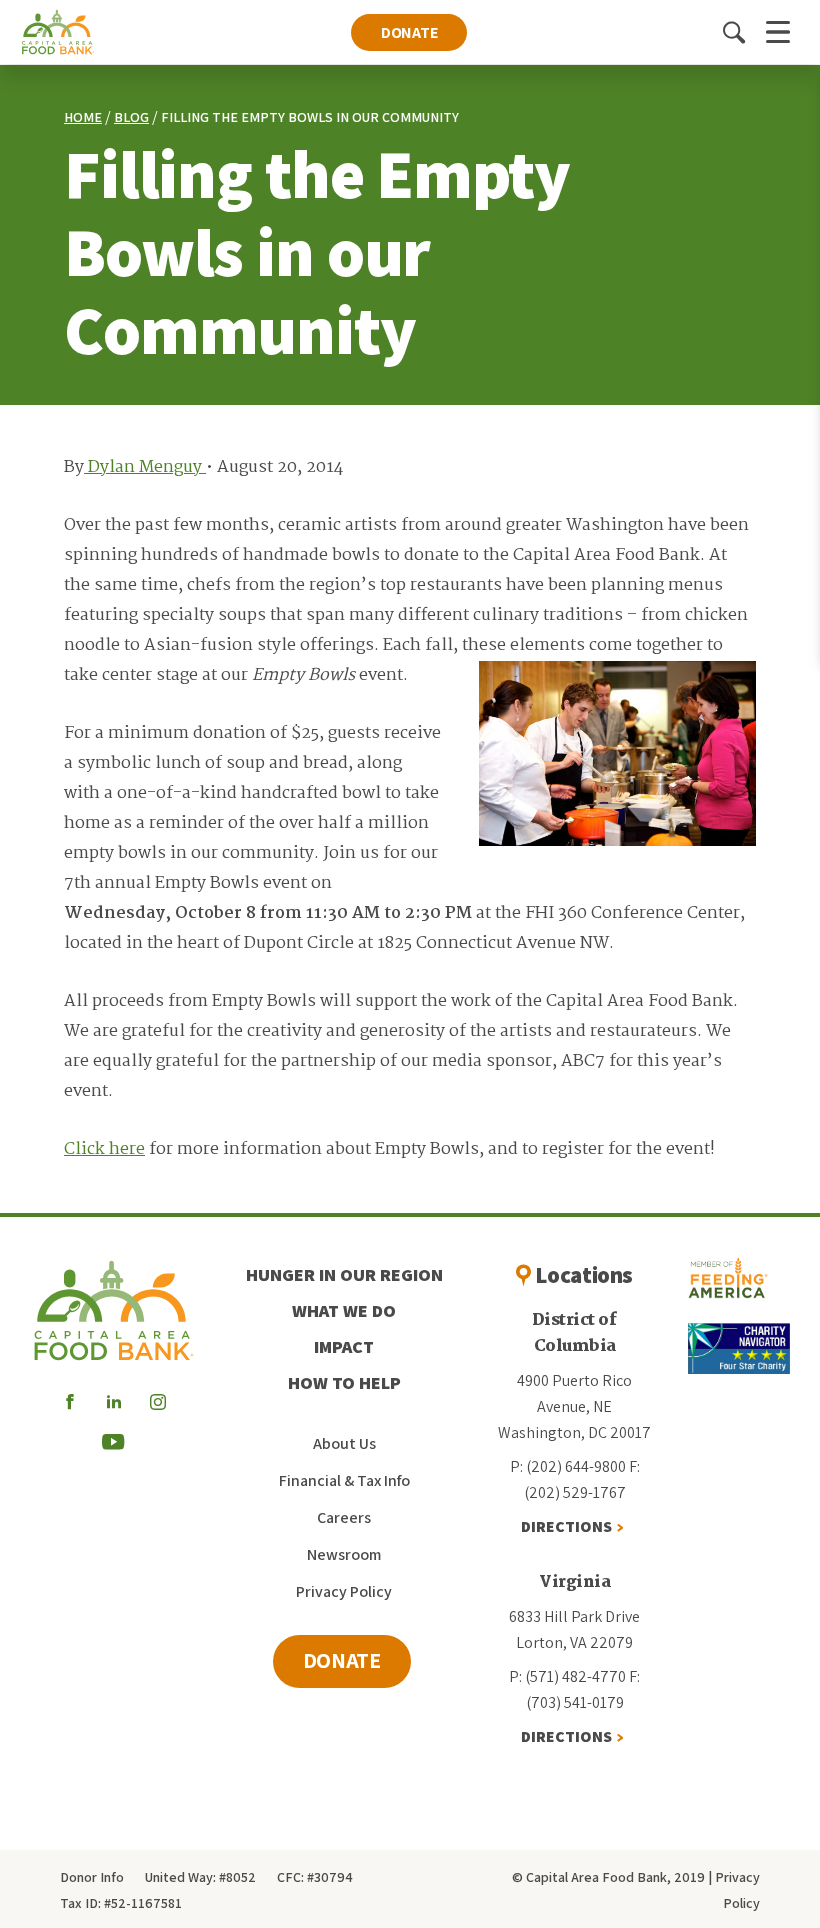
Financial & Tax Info (344, 1480)
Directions (566, 1526)
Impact (344, 1346)
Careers (344, 1517)
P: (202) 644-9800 (568, 1466)
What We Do (344, 1310)
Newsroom (344, 1554)
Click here (104, 1149)
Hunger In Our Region (344, 1274)
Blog (131, 117)
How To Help (344, 1382)
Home (83, 117)
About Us (344, 1443)
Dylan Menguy (145, 467)
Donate (409, 32)
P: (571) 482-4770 (567, 1676)
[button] (734, 32)
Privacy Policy (344, 1591)
